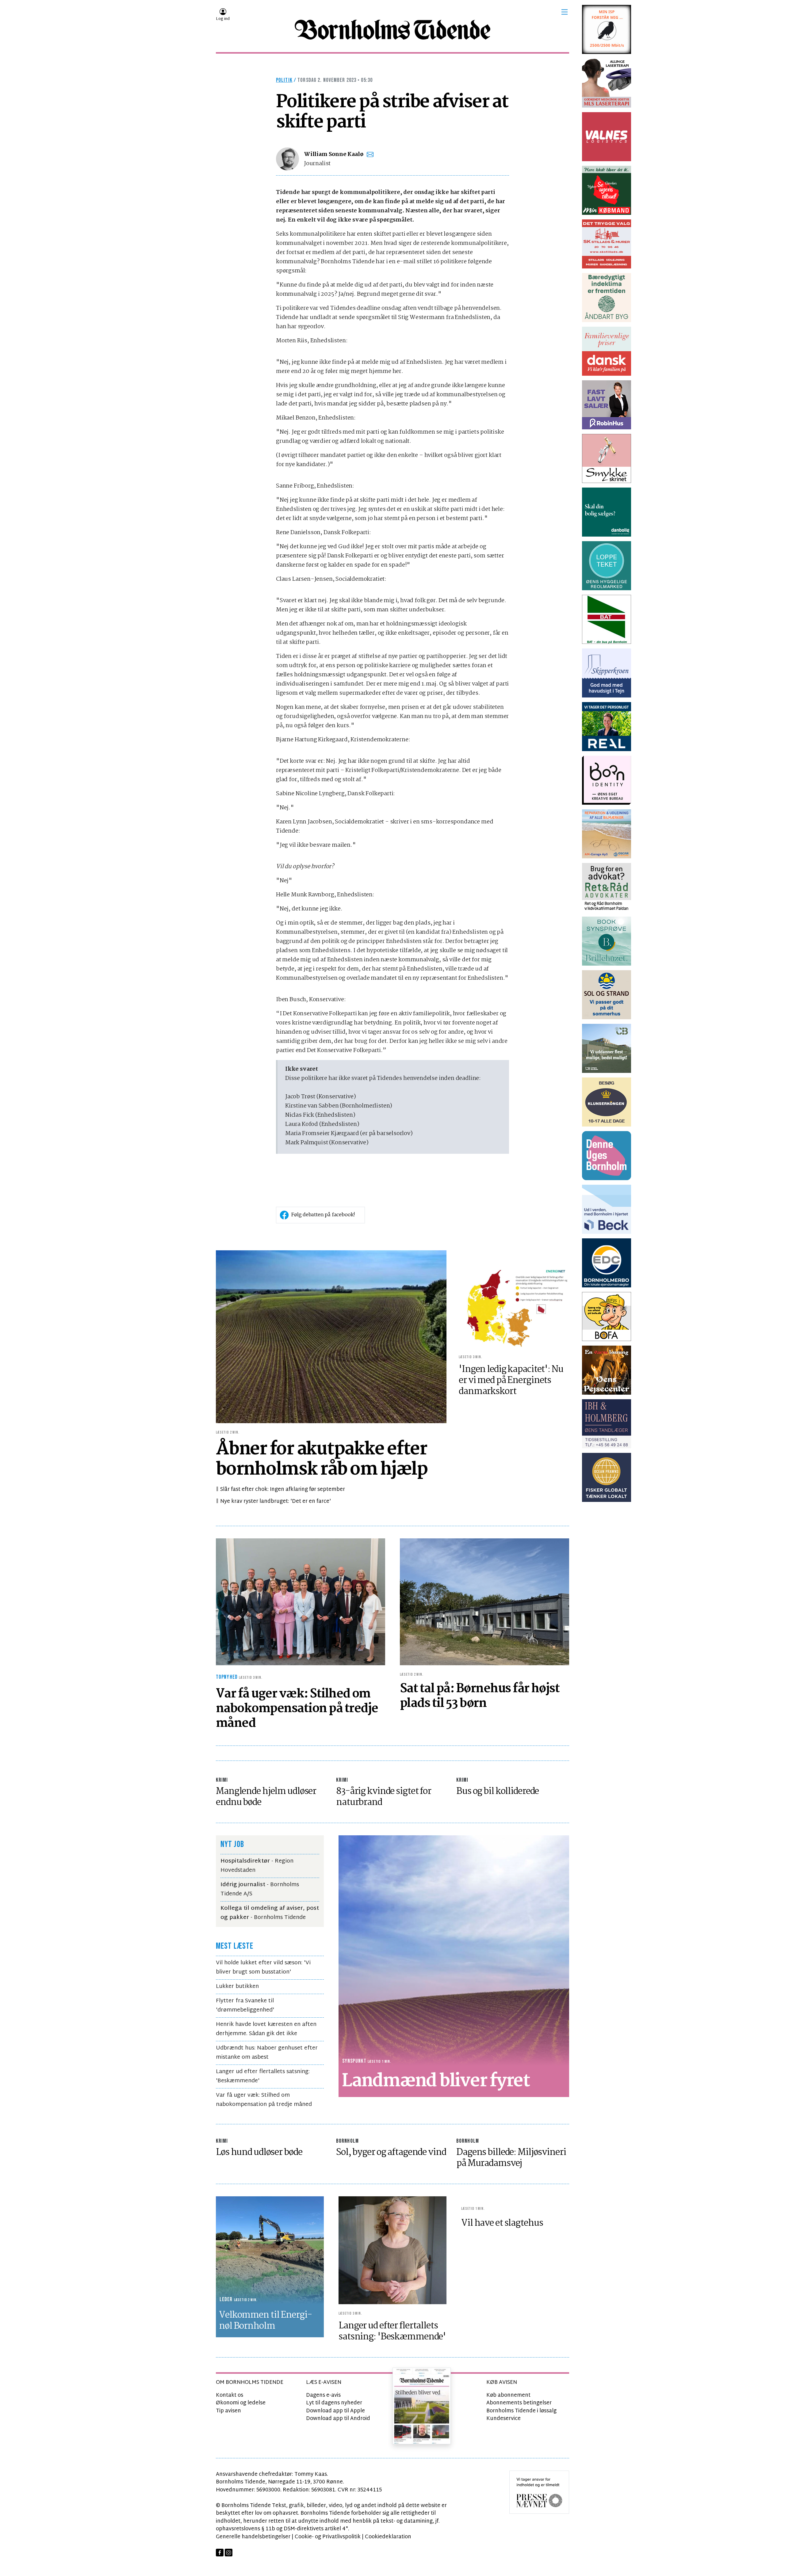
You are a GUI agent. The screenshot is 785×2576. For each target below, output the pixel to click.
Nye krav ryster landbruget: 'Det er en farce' (276, 1501)
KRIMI (222, 1780)
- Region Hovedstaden (257, 1866)
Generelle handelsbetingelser (253, 2537)
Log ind (223, 19)
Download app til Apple (335, 2411)
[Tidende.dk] (392, 30)
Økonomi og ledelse (241, 2403)
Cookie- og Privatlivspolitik (328, 2537)
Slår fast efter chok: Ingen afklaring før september (283, 1489)
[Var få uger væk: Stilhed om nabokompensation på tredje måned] (301, 1602)
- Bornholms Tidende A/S (260, 1889)
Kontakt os (230, 2395)
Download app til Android (338, 2419)
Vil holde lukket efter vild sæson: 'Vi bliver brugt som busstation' (263, 1968)
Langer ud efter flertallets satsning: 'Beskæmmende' (263, 2076)
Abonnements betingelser (519, 2403)
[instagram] (229, 2553)
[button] (565, 12)
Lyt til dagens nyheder (334, 2403)
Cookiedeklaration (388, 2537)
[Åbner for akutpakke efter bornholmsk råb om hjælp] (331, 1337)
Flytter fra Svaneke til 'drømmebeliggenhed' (245, 2006)
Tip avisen (228, 2411)
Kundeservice (504, 2419)
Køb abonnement (508, 2395)
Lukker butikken (237, 1987)
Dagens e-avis (323, 2395)
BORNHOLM (347, 2141)
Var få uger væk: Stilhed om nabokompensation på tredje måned (264, 2100)
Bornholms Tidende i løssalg (521, 2411)
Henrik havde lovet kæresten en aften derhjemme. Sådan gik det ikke (266, 2029)
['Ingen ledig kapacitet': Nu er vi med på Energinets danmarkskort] (514, 1307)
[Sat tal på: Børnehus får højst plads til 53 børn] (484, 1602)
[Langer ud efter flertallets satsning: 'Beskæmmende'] (392, 2250)
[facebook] (220, 2553)
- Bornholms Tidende (270, 1913)
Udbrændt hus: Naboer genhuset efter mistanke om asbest (267, 2053)
